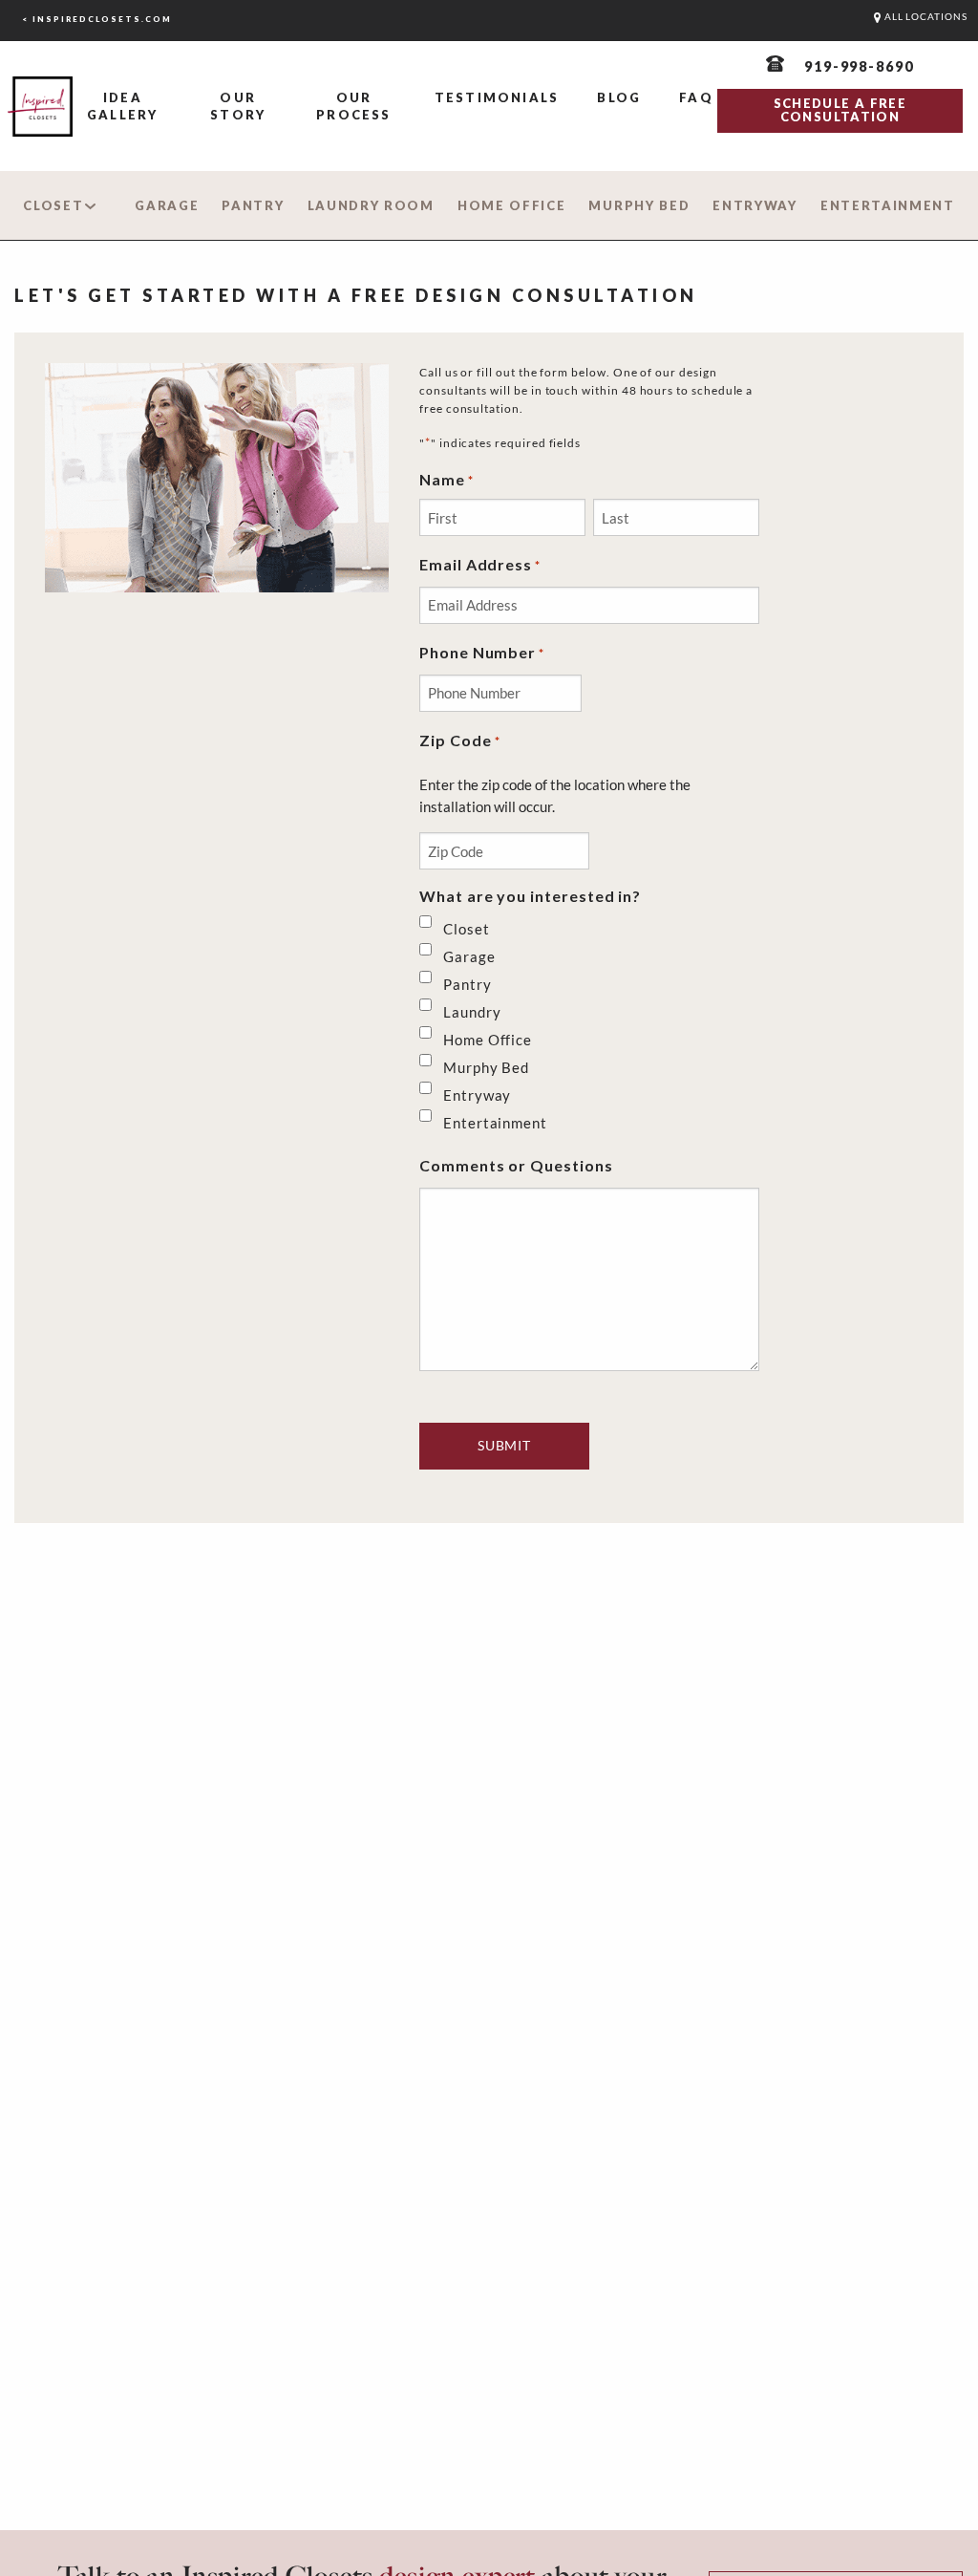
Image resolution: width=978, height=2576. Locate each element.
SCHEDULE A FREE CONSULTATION (840, 110)
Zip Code (460, 740)
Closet (53, 205)
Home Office (512, 205)
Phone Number (482, 652)
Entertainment (888, 205)
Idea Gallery (122, 106)
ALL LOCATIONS (925, 17)
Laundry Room (371, 205)
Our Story (238, 106)
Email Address (480, 564)
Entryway (755, 205)
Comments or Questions (516, 1165)
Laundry (472, 1012)
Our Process (353, 106)
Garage (167, 205)
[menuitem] (122, 107)
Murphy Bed (639, 205)
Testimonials (497, 97)
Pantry (253, 205)
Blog (619, 97)
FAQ (696, 97)
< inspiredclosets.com (97, 19)
